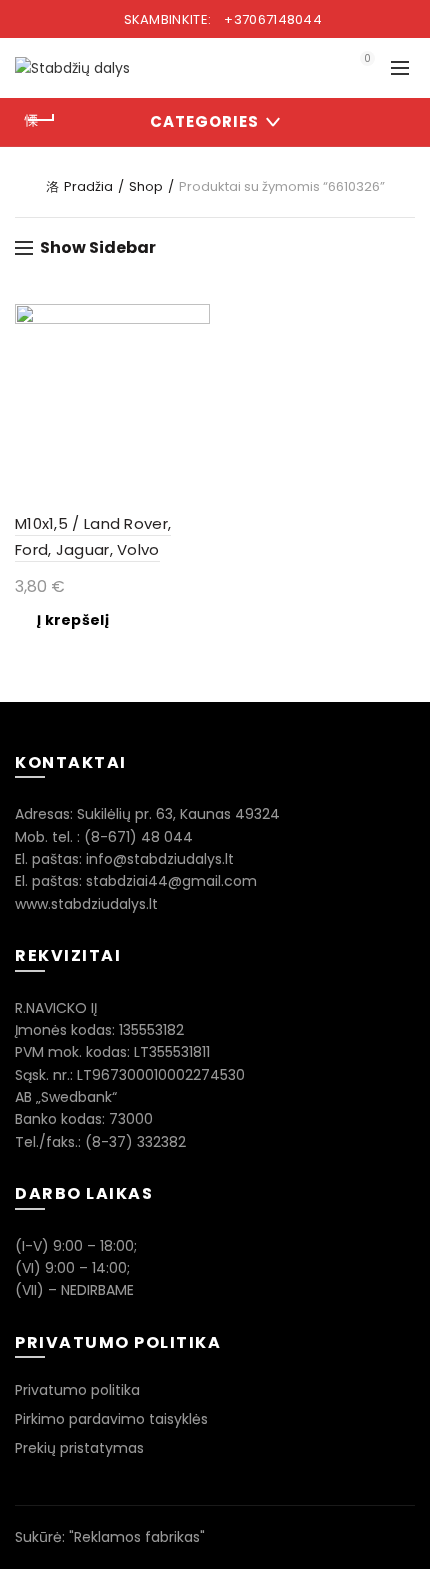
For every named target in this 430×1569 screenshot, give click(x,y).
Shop (146, 186)
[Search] (311, 68)
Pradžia (88, 186)
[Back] (40, 120)
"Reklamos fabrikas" (137, 1537)
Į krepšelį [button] (73, 620)
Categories (204, 121)
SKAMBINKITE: (221, 19)
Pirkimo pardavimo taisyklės (111, 1419)
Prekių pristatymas (79, 1448)
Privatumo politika (77, 1390)
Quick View (192, 321)
